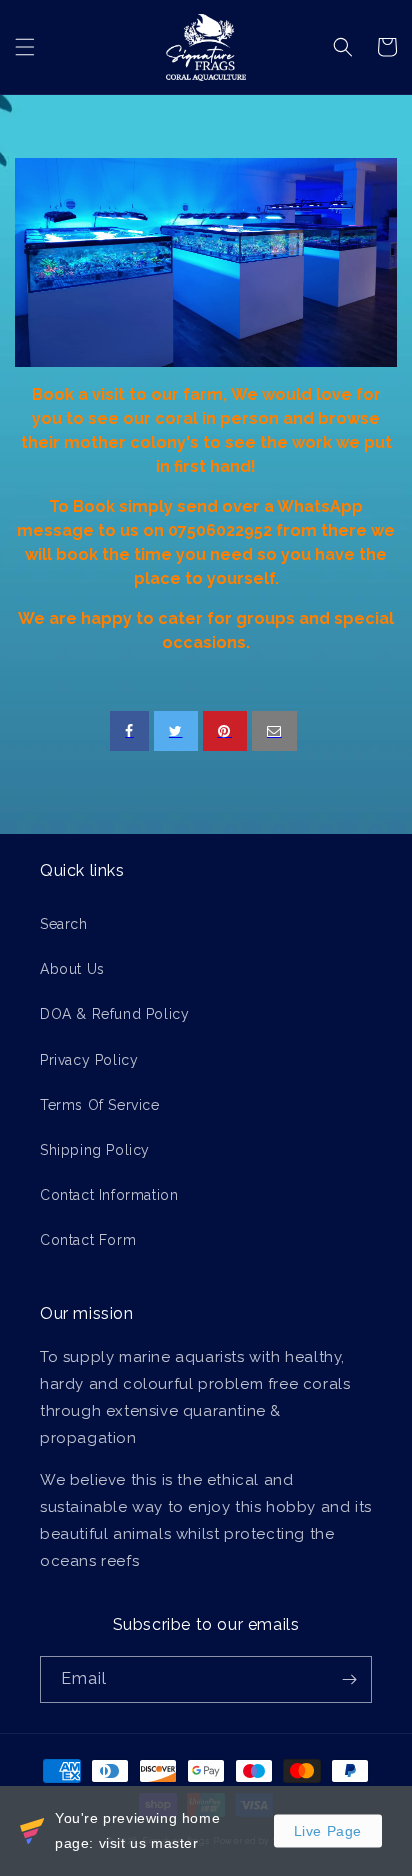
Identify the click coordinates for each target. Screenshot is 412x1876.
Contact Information (109, 1195)
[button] (25, 47)
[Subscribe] (349, 1679)
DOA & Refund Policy (114, 1014)
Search (64, 924)
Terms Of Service (100, 1105)
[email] (274, 731)
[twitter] (176, 731)
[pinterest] (225, 731)
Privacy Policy (89, 1060)
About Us (72, 969)
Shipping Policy (95, 1150)
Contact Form (88, 1240)
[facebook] (129, 731)
